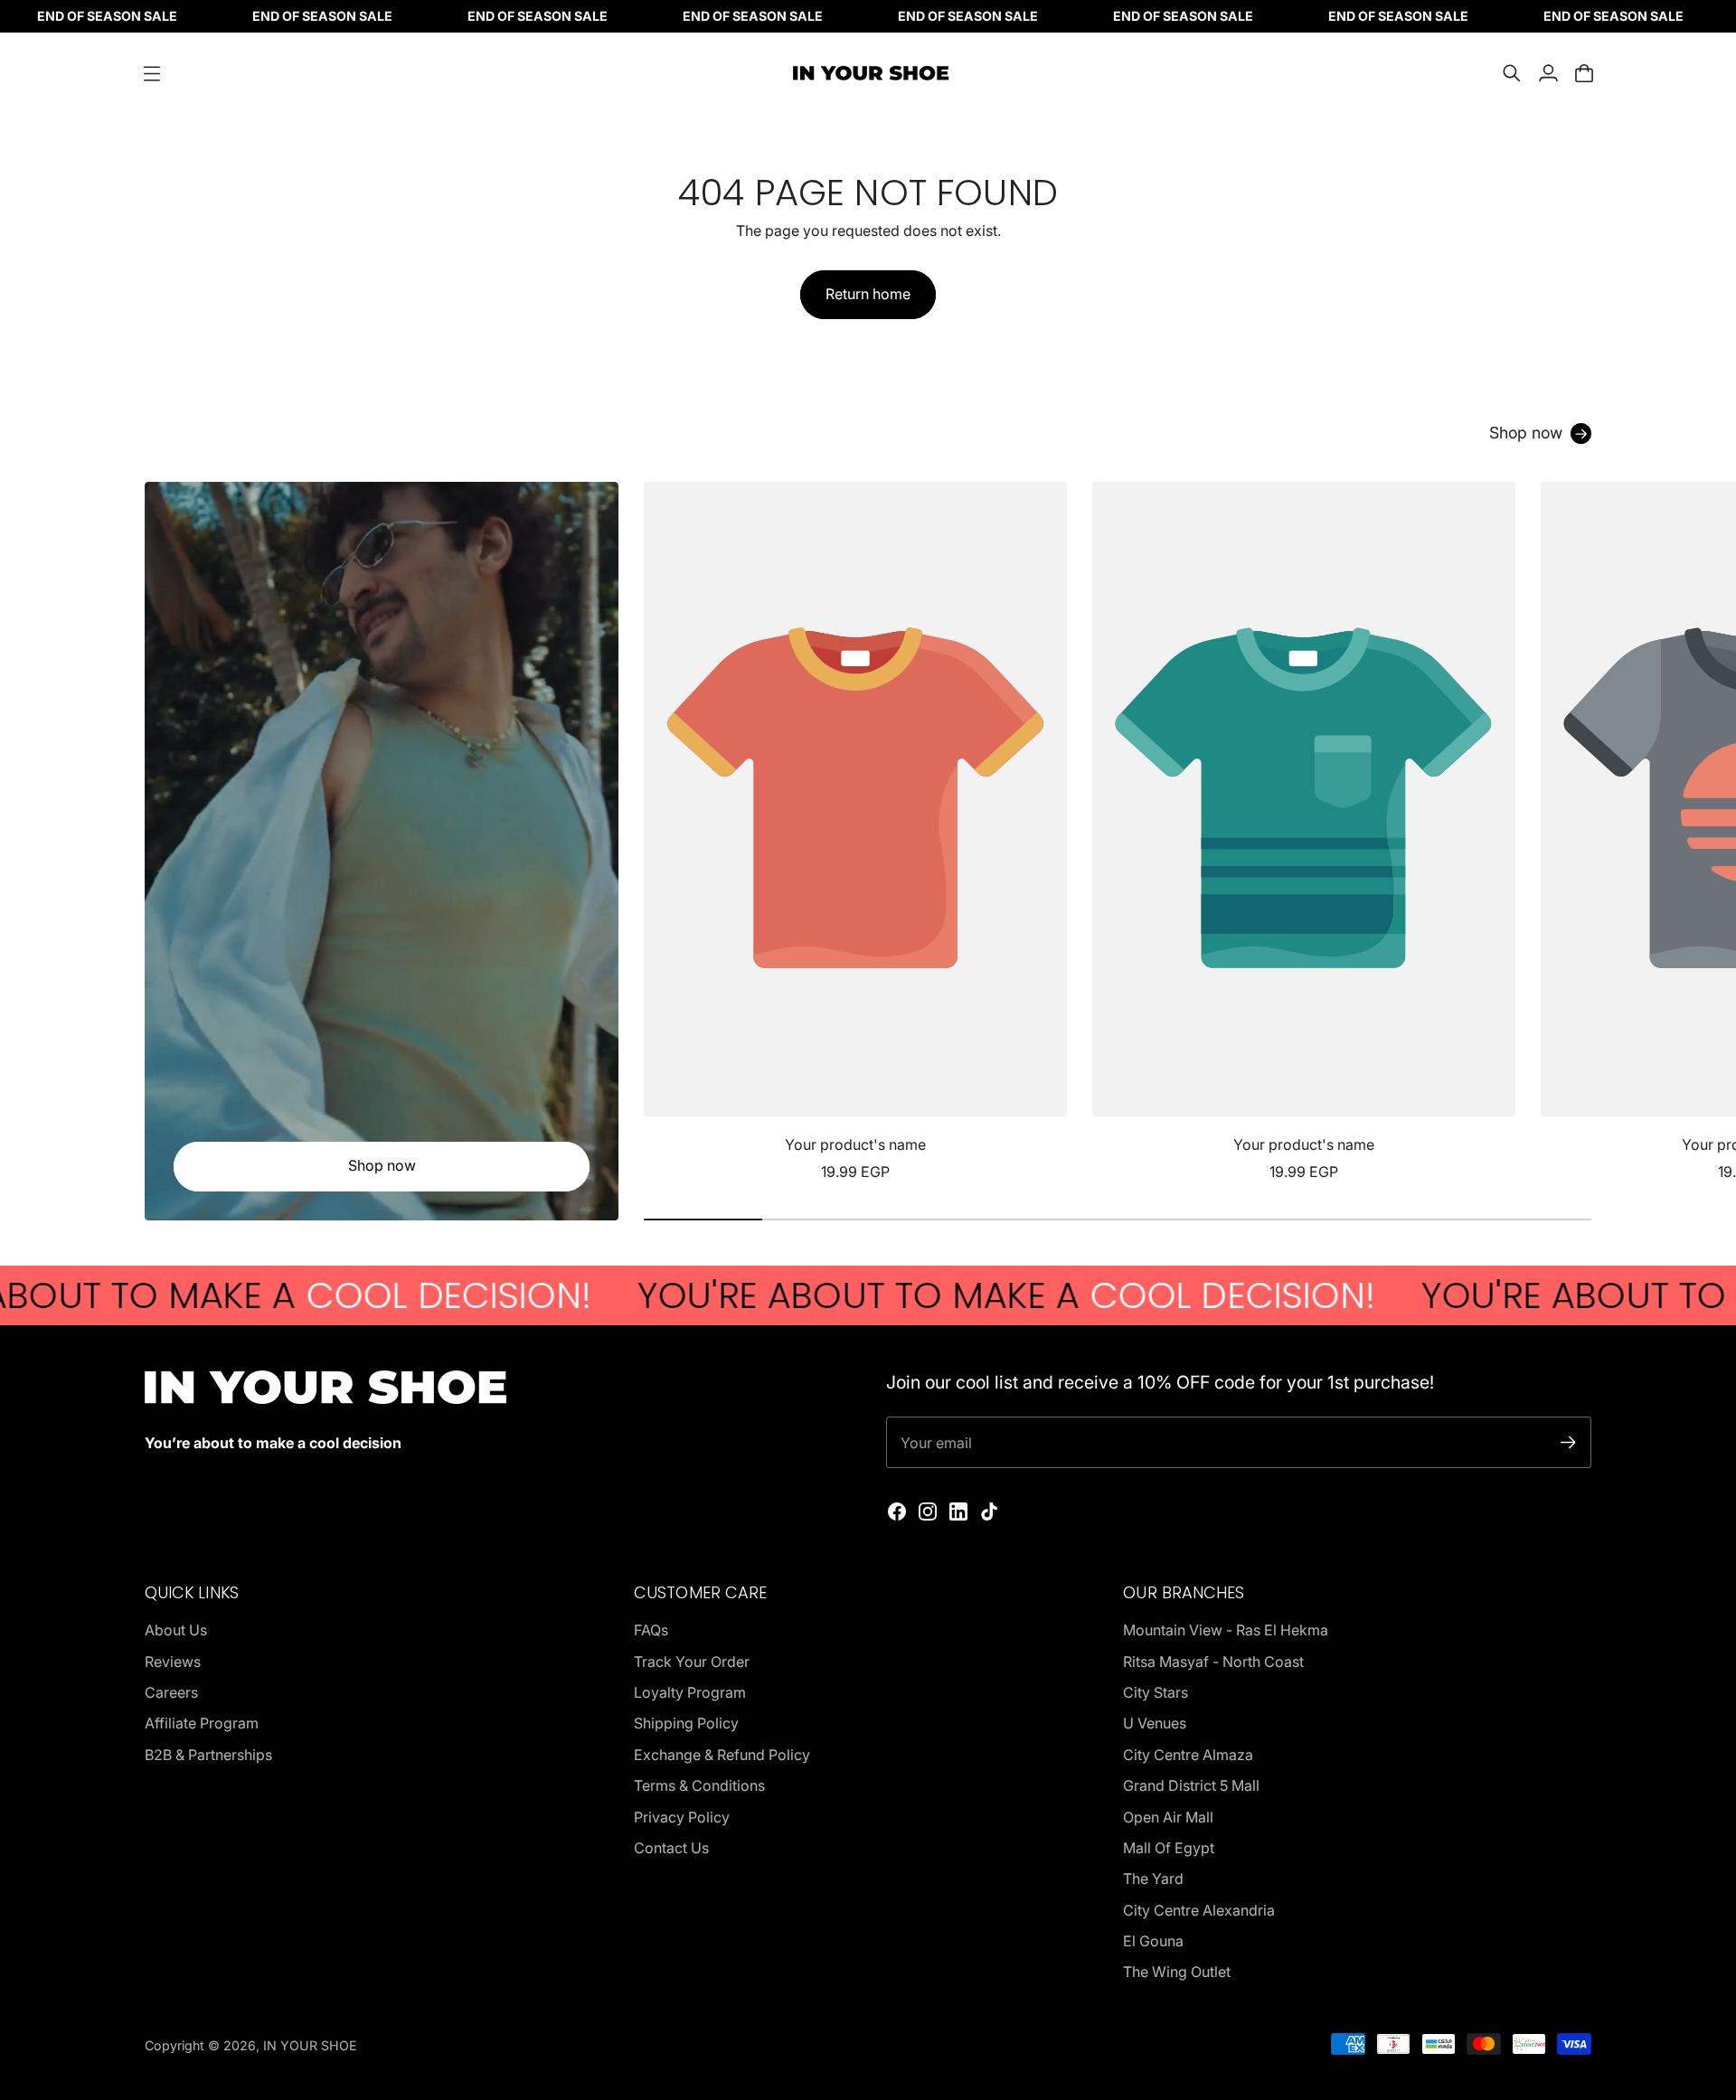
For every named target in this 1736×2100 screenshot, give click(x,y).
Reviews (173, 1662)
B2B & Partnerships (208, 1755)
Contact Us (671, 1848)
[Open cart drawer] (1584, 73)
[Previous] (665, 833)
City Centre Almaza (1188, 1755)
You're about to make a (922, 1295)
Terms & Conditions (699, 1785)
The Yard (1153, 1879)
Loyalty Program (690, 1692)
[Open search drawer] (1512, 73)
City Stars (1156, 1692)
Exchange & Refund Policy (722, 1755)
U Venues (1155, 1723)
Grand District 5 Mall (1191, 1785)
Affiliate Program (202, 1723)
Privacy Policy (682, 1817)
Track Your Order (692, 1662)
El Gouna (1153, 1941)
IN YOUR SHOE (310, 2045)
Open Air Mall (1168, 1817)
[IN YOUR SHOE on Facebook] (897, 1511)
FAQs (651, 1630)
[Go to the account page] (1548, 73)
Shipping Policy (686, 1723)
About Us (176, 1630)
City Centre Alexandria (1199, 1910)
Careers (171, 1692)
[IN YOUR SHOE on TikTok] (989, 1511)
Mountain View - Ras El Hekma (1226, 1630)
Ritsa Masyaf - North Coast (1213, 1662)
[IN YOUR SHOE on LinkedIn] (958, 1511)
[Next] (1570, 833)
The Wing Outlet (1177, 1972)
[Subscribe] (1568, 1442)
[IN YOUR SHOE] (868, 73)
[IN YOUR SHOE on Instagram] (928, 1511)
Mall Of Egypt (1169, 1848)
